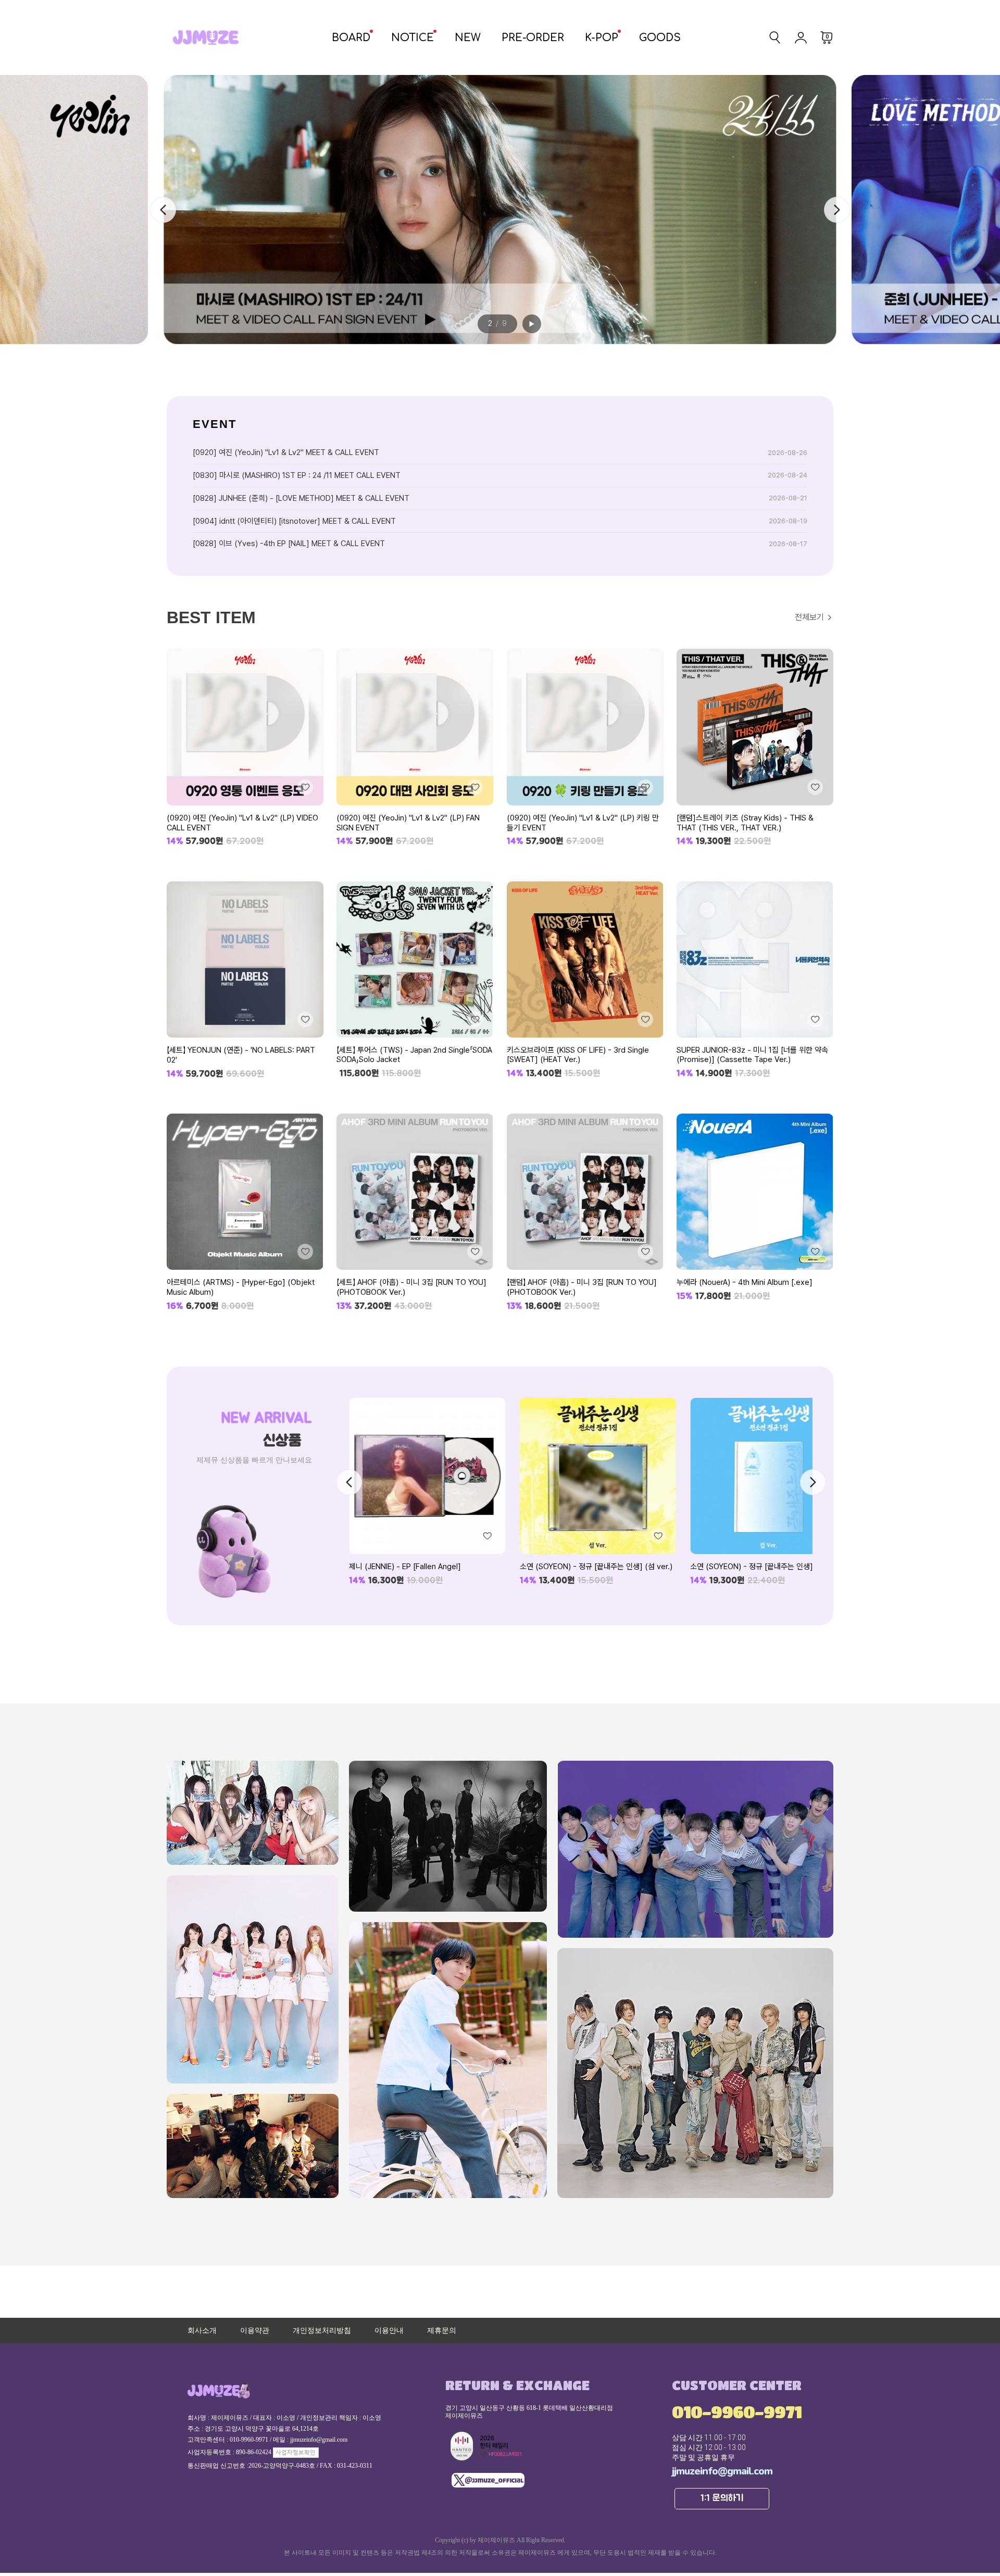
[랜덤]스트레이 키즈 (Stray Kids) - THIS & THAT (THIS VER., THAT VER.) (745, 823)
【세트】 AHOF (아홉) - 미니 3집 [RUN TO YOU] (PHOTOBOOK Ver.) (411, 1287)
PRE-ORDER (533, 38)
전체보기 (809, 617)
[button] (837, 210)
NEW (468, 38)
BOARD (351, 38)
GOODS (660, 38)
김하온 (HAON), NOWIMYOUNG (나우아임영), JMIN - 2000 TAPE (765, 1571)
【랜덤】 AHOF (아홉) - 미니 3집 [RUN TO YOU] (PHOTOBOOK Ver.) (582, 1287)
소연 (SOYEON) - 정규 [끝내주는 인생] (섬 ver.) (425, 1567)
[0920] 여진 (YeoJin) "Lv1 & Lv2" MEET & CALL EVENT (286, 452)
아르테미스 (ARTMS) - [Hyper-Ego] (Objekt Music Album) (241, 1287)
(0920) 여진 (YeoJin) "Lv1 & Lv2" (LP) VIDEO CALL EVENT (242, 823)
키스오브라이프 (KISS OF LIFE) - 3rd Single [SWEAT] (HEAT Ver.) (578, 1055)
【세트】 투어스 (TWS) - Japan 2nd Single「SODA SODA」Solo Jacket (414, 1055)
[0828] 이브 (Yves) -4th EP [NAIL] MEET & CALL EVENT (289, 544)
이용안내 (389, 2331)
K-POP (602, 38)
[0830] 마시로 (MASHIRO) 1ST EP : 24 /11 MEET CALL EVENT (297, 475)
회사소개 (202, 2331)
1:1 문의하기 (722, 2498)
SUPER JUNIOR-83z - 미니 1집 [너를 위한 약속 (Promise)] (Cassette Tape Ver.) (752, 1055)
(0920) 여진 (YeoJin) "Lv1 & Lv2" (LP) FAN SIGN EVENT (408, 823)
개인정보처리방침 (322, 2331)
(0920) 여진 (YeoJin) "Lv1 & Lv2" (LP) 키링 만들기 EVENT (583, 823)
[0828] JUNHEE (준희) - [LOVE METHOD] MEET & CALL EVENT (301, 498)
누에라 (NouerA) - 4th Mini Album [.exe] (745, 1282)
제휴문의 (442, 2331)
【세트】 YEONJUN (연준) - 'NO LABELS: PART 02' (241, 1055)
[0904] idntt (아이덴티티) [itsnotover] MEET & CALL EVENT (294, 521)
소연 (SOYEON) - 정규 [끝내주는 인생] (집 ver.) (596, 1567)
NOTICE (413, 38)
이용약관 (255, 2331)
